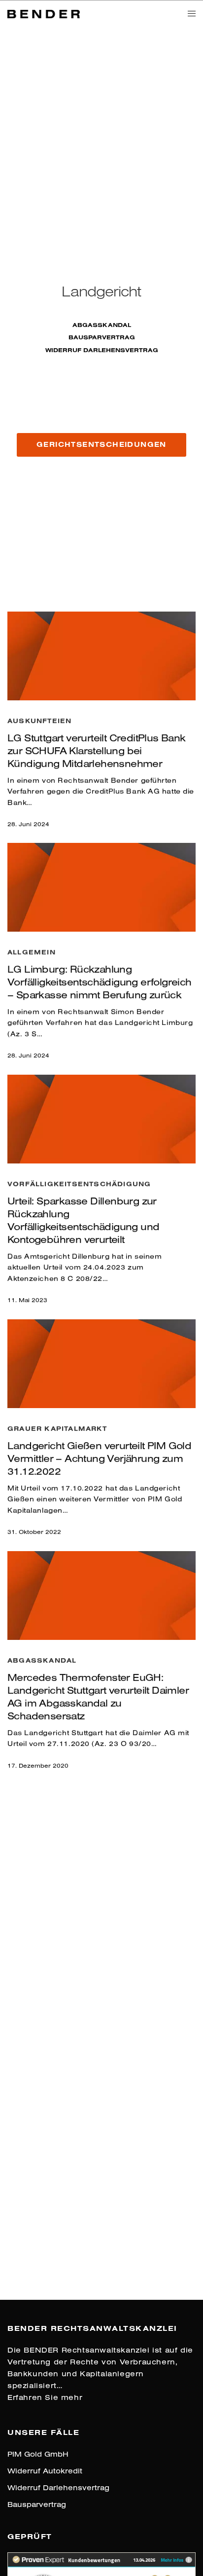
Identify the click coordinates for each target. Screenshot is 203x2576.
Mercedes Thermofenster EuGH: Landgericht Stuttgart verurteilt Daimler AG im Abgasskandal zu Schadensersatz (98, 1696)
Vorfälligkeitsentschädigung (79, 1184)
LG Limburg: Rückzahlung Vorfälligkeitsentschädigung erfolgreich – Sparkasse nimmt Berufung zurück (100, 982)
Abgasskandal (102, 325)
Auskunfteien (39, 721)
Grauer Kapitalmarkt (57, 1428)
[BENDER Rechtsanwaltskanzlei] (44, 13)
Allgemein (32, 952)
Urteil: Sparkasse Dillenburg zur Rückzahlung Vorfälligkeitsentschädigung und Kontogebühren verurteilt (83, 1220)
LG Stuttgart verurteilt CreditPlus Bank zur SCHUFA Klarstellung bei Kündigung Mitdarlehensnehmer (97, 750)
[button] (101, 445)
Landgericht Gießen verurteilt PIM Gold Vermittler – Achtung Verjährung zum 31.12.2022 (99, 1458)
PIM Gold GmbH (38, 2454)
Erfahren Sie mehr (45, 2397)
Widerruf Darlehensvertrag (102, 350)
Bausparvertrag (102, 337)
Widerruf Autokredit (45, 2471)
